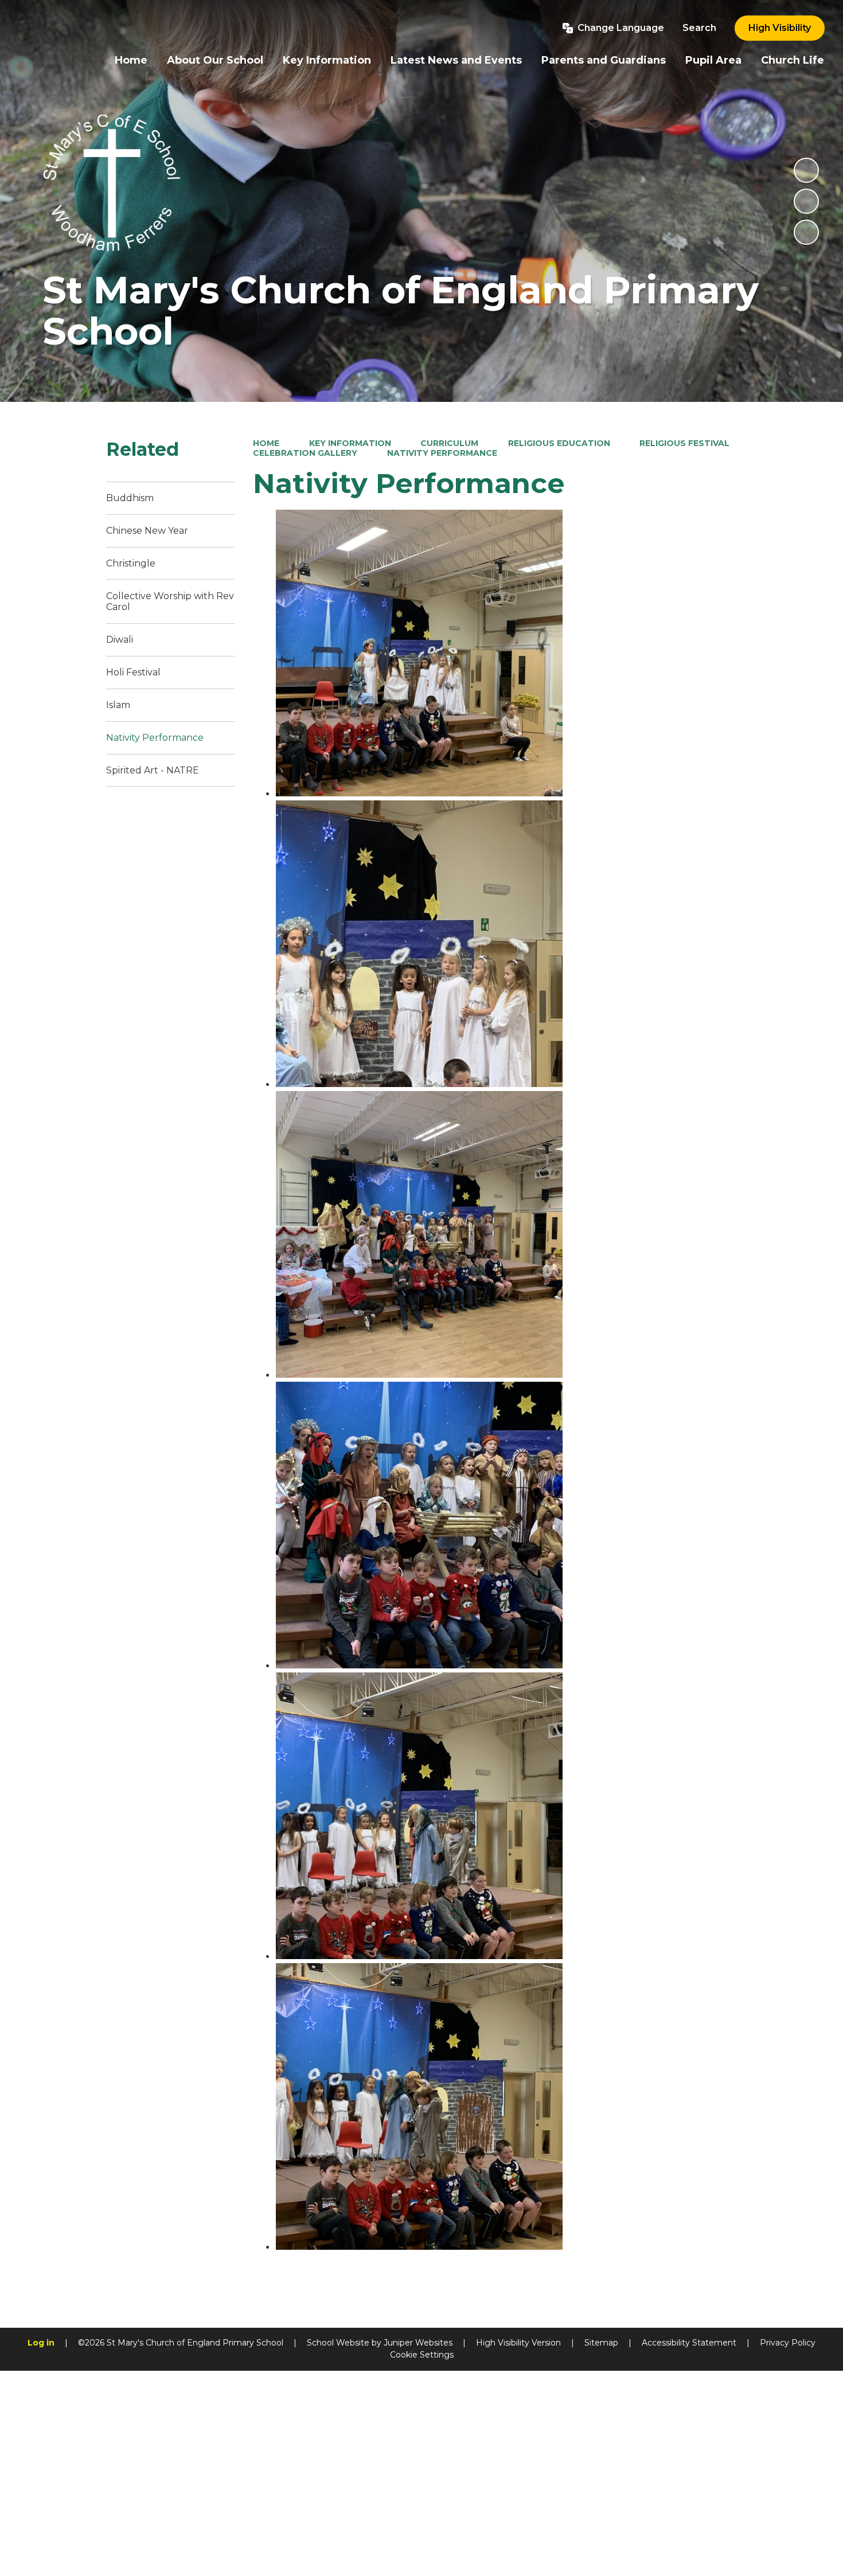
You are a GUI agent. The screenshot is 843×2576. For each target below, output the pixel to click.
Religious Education (559, 443)
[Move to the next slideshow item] (806, 232)
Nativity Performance (442, 453)
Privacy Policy (788, 2343)
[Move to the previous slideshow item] (806, 201)
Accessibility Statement (689, 2343)
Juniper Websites (418, 2343)
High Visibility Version (518, 2343)
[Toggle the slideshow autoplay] (806, 170)
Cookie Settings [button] (422, 2355)
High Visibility (780, 28)
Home (266, 443)
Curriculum (449, 443)
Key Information (350, 443)
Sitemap (601, 2343)
